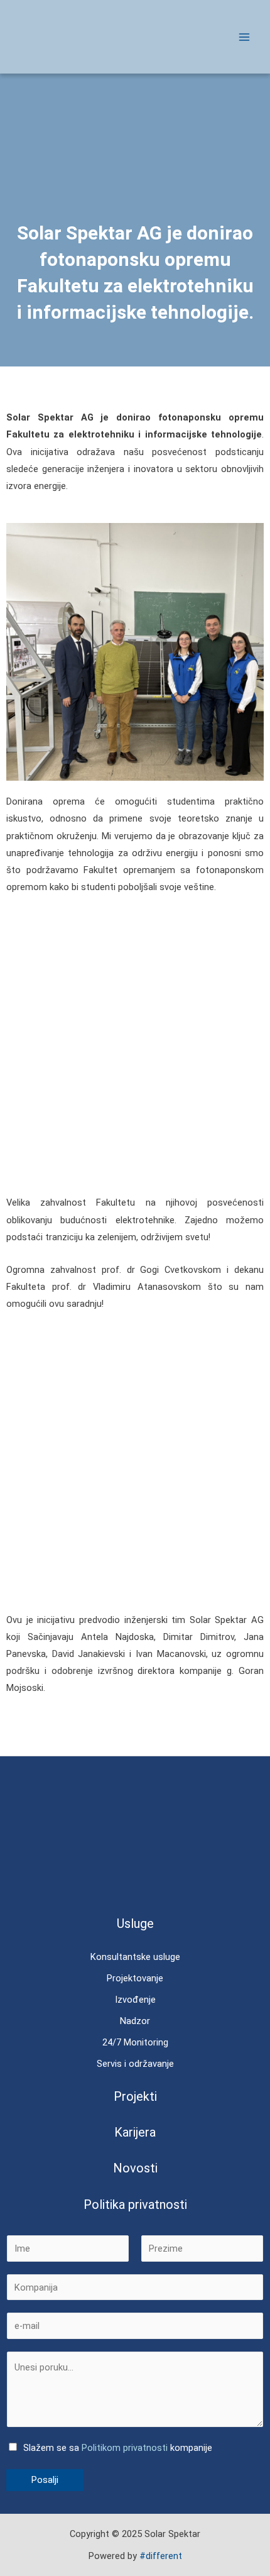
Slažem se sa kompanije (118, 2448)
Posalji (45, 2480)
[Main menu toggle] (244, 37)
